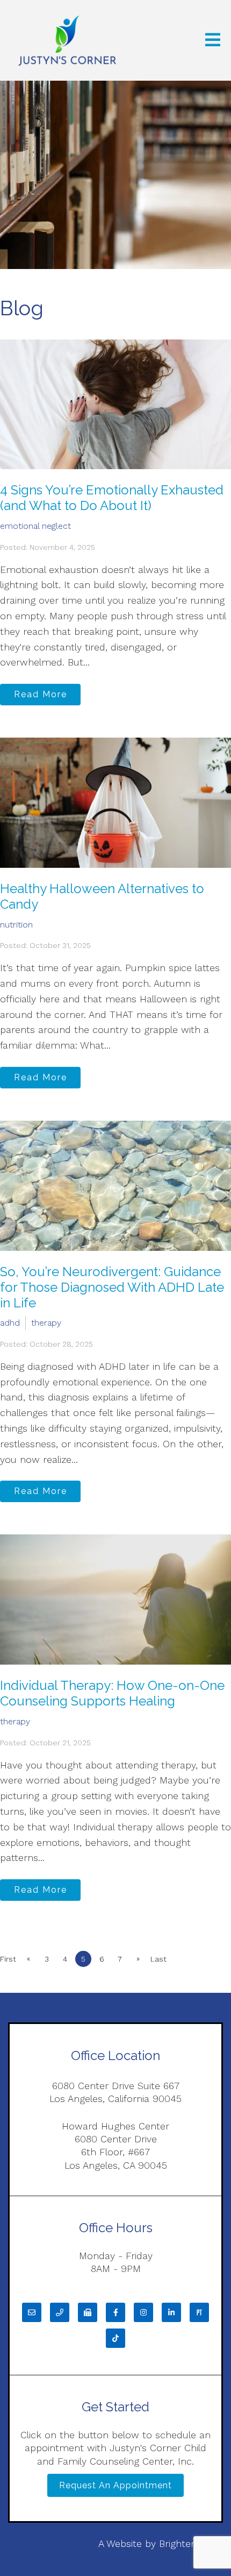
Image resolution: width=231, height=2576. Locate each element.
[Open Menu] (213, 41)
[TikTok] (115, 2338)
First (8, 1959)
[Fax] (88, 2312)
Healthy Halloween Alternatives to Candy (102, 896)
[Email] (32, 2312)
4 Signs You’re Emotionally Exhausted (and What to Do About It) (112, 498)
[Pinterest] (199, 2312)
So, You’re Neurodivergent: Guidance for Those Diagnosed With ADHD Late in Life (112, 1287)
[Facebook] (115, 2312)
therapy (46, 1323)
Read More (41, 694)
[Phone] (60, 2312)
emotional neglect (35, 526)
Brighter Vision (191, 2543)
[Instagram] (143, 2312)
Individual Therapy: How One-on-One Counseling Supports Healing (112, 1693)
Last (158, 1959)
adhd (10, 1323)
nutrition (16, 925)
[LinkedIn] (171, 2312)
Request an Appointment (115, 2485)
